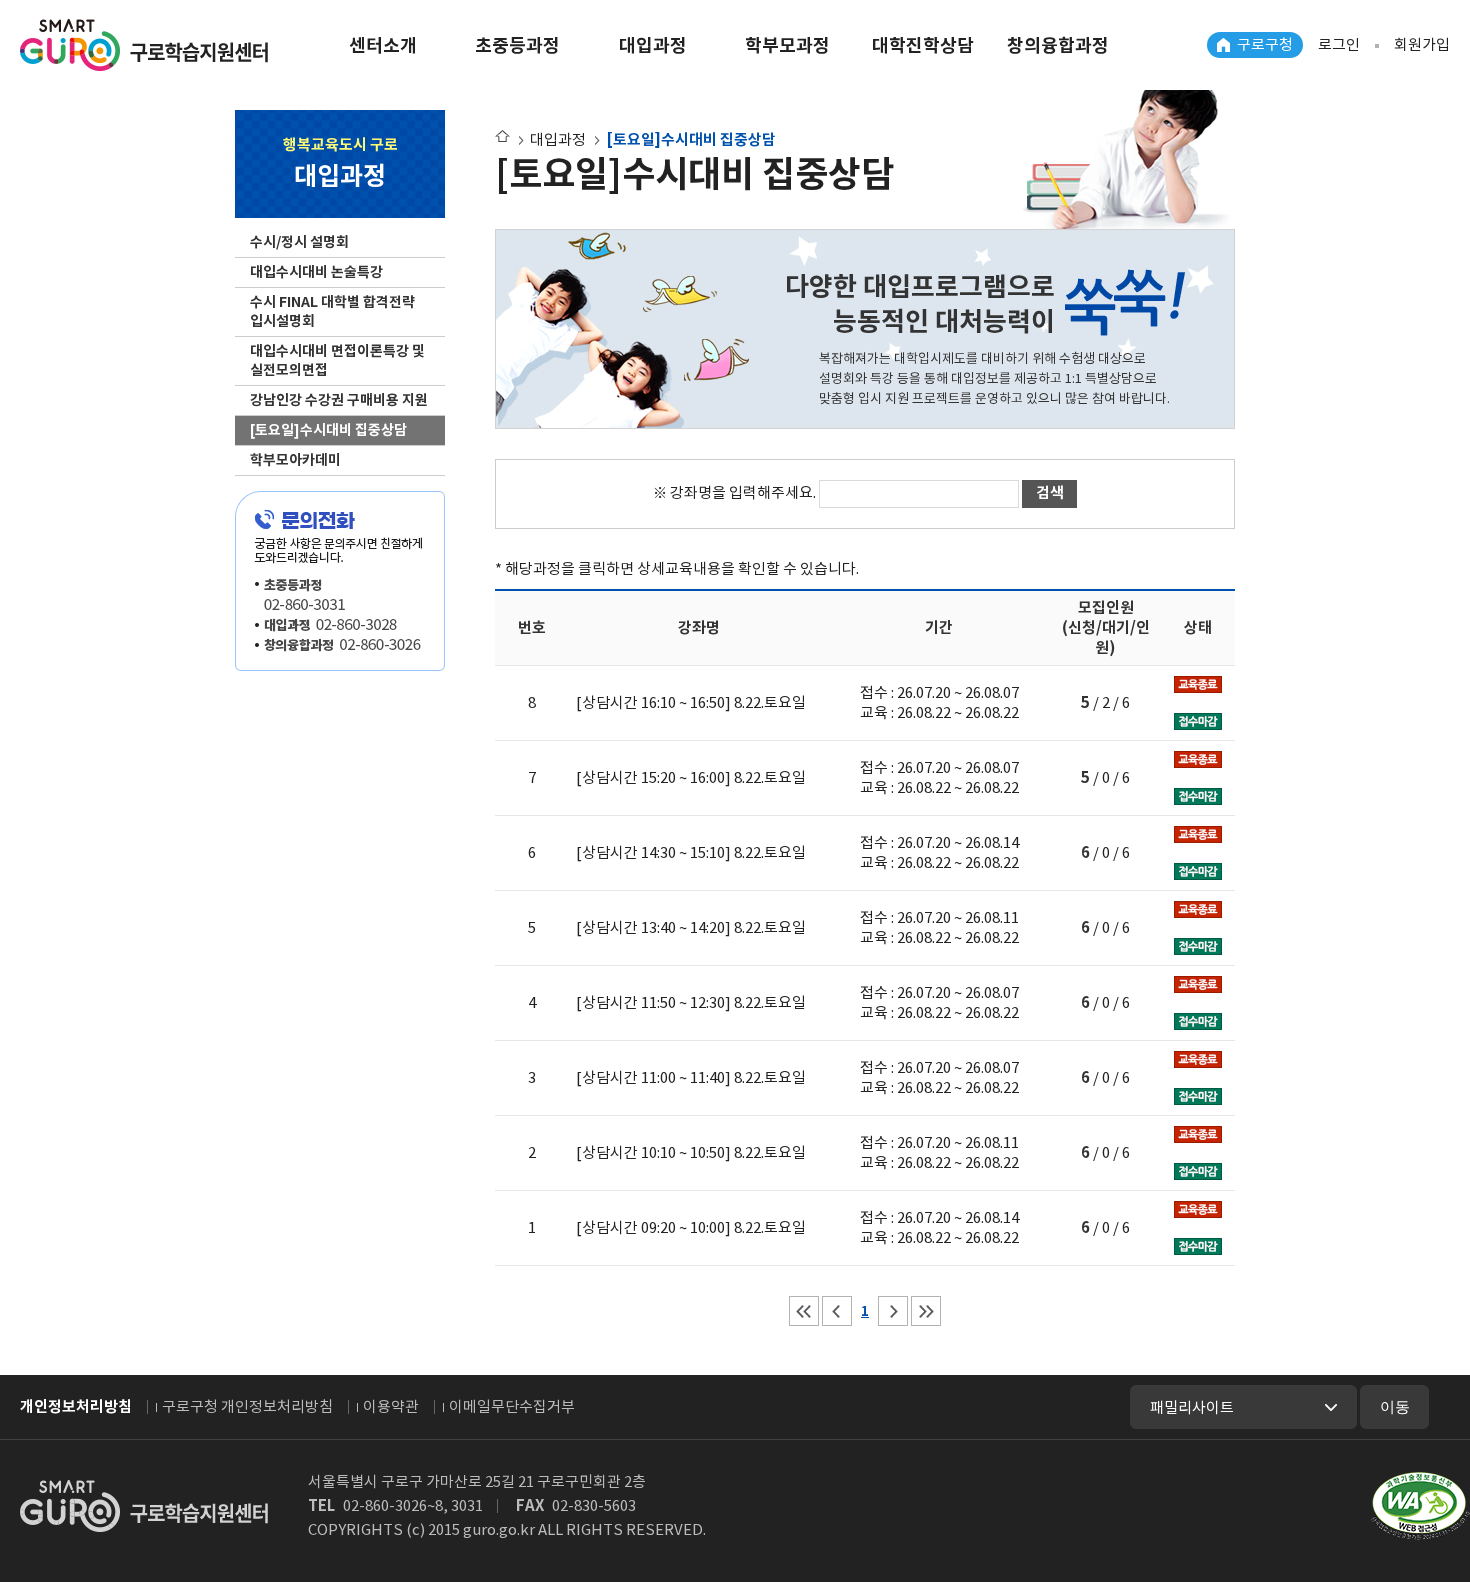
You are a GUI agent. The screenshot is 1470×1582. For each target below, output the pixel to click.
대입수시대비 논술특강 (316, 272)
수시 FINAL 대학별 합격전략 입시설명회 (332, 311)
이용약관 (391, 1406)
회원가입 (1422, 44)
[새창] (1420, 1506)
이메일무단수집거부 (512, 1406)
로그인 (1339, 44)
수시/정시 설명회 (299, 242)
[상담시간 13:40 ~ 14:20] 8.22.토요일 (691, 927)
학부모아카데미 (295, 460)
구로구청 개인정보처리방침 (247, 1406)
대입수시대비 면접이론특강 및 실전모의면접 (337, 360)
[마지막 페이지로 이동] (926, 1311)
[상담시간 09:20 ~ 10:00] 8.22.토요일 (691, 1227)
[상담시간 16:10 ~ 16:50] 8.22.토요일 (691, 702)
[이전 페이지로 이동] (837, 1311)
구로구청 (1265, 44)
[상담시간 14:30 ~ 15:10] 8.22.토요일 (691, 852)
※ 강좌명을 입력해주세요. (736, 492)
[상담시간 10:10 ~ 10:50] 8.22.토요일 (691, 1152)
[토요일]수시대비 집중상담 (328, 430)
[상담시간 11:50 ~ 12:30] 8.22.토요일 (691, 1002)
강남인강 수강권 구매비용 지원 (339, 400)
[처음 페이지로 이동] (804, 1311)
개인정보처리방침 (76, 1406)
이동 (1394, 1406)
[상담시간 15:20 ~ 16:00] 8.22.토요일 (691, 777)
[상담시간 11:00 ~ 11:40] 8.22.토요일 (691, 1077)
